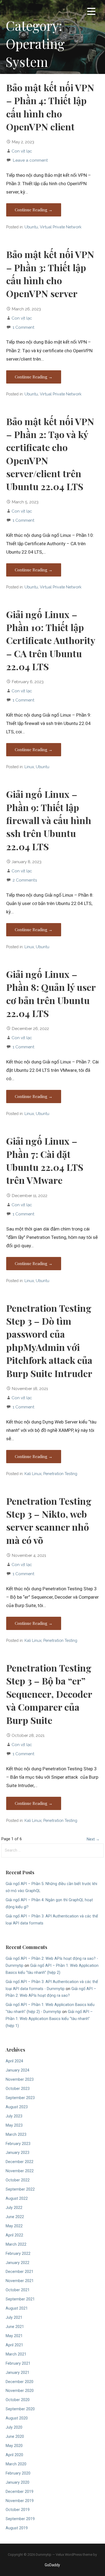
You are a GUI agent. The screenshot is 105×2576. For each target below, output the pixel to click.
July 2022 (14, 2208)
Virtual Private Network (61, 227)
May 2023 (14, 2125)
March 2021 (16, 2354)
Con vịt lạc (22, 151)
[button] (91, 12)
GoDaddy (52, 2565)
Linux (29, 767)
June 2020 (15, 2437)
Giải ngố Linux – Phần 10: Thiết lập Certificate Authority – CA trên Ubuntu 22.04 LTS (51, 640)
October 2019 (18, 2510)
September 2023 (20, 2098)
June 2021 (15, 2327)
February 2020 (18, 2473)
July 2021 (14, 2318)
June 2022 (15, 2217)
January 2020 (17, 2482)
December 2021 (20, 2272)
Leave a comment (30, 160)
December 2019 (20, 2492)
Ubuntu (31, 227)
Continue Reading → (34, 210)
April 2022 (14, 2235)
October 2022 (18, 2180)
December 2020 (20, 2382)
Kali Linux (33, 1474)
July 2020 (14, 2427)
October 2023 (18, 2089)
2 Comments (25, 880)
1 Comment (24, 327)
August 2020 (17, 2418)
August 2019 (17, 2528)
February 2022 (18, 2254)
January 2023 (17, 2153)
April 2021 (14, 2345)
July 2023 (14, 2116)
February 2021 (18, 2363)
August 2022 (17, 2199)
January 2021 (17, 2373)
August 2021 (17, 2308)
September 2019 (20, 2519)
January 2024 (17, 2070)
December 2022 (20, 2162)
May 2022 (14, 2226)
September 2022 (20, 2189)
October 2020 (18, 2400)
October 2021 (18, 2290)
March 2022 (16, 2244)
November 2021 (20, 2281)
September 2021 (20, 2299)
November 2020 (20, 2391)
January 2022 (17, 2263)
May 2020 (14, 2446)
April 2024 (14, 2061)
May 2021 (14, 2336)
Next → (93, 1839)
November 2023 (20, 2080)
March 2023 (16, 2135)
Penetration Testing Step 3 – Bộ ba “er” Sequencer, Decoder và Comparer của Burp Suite (49, 1694)
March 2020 (16, 2464)
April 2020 (14, 2455)
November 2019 (20, 2501)
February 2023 (18, 2144)
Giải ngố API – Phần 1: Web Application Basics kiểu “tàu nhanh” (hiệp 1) (49, 2019)
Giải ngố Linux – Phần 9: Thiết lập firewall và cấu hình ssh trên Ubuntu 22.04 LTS (49, 820)
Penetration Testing (60, 1474)
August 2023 (17, 2107)
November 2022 (20, 2171)
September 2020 (20, 2409)
